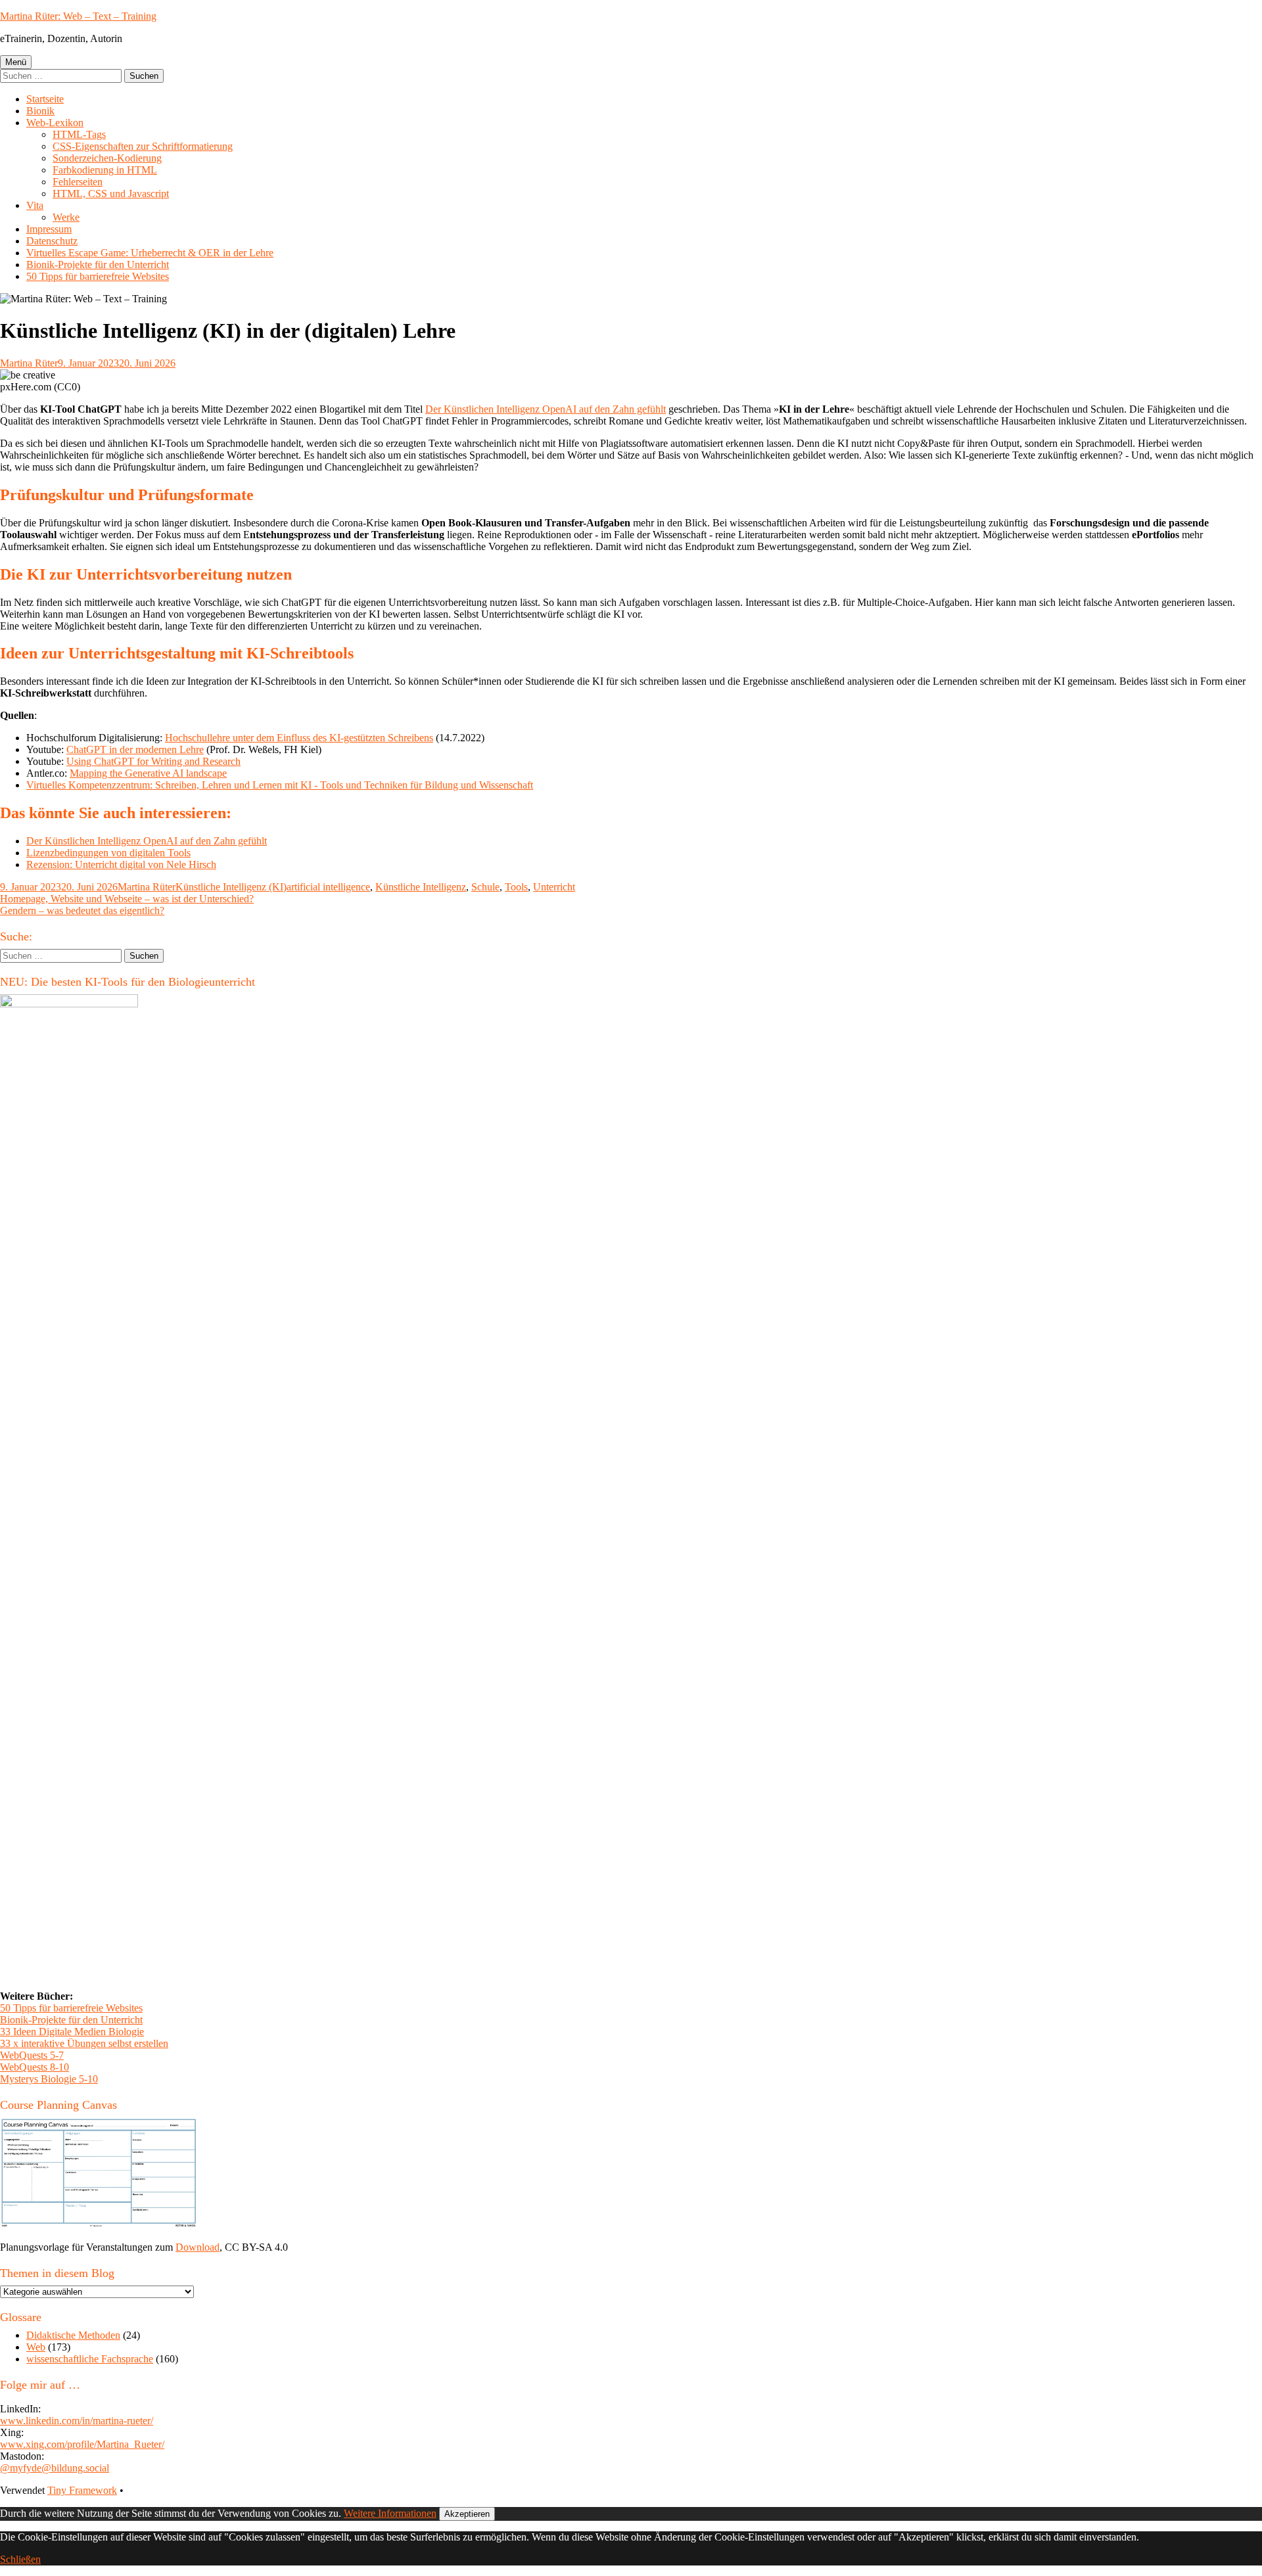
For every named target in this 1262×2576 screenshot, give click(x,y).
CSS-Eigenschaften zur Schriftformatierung (143, 146)
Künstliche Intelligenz (421, 887)
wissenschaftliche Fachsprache (90, 2359)
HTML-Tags (79, 134)
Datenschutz (52, 241)
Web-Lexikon (55, 123)
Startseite (45, 99)
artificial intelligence (328, 887)
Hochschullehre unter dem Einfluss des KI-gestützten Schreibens (299, 738)
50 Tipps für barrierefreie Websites (98, 276)
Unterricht (554, 887)
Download (198, 2247)
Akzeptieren (467, 2514)
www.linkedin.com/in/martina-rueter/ (77, 2421)
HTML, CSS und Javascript (111, 194)
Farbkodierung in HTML (105, 170)
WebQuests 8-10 (35, 2067)
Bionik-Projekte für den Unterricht (98, 264)
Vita (35, 205)
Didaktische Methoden (73, 2335)
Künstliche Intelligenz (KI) (231, 887)
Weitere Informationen (390, 2513)
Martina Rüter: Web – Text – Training (78, 16)
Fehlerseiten (78, 182)
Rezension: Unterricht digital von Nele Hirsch (121, 864)
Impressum (49, 229)
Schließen (20, 2559)
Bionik (40, 111)
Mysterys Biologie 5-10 (49, 2079)
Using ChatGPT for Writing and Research (153, 761)
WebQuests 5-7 (32, 2055)
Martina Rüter (29, 363)
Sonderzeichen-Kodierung (107, 158)
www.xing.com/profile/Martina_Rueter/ (82, 2444)
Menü (16, 62)
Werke (66, 217)
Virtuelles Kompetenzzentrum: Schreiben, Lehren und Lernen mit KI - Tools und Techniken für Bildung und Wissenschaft (280, 785)
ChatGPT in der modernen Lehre (135, 749)
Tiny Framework (82, 2490)
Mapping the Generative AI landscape (148, 773)
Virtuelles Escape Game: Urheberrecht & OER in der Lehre (150, 253)
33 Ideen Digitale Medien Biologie (72, 2032)
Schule (485, 887)
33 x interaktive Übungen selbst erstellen (84, 2043)
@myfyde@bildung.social (55, 2468)
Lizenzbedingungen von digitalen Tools (108, 853)
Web (36, 2347)
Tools (516, 887)
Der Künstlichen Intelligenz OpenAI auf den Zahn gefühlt (546, 409)
